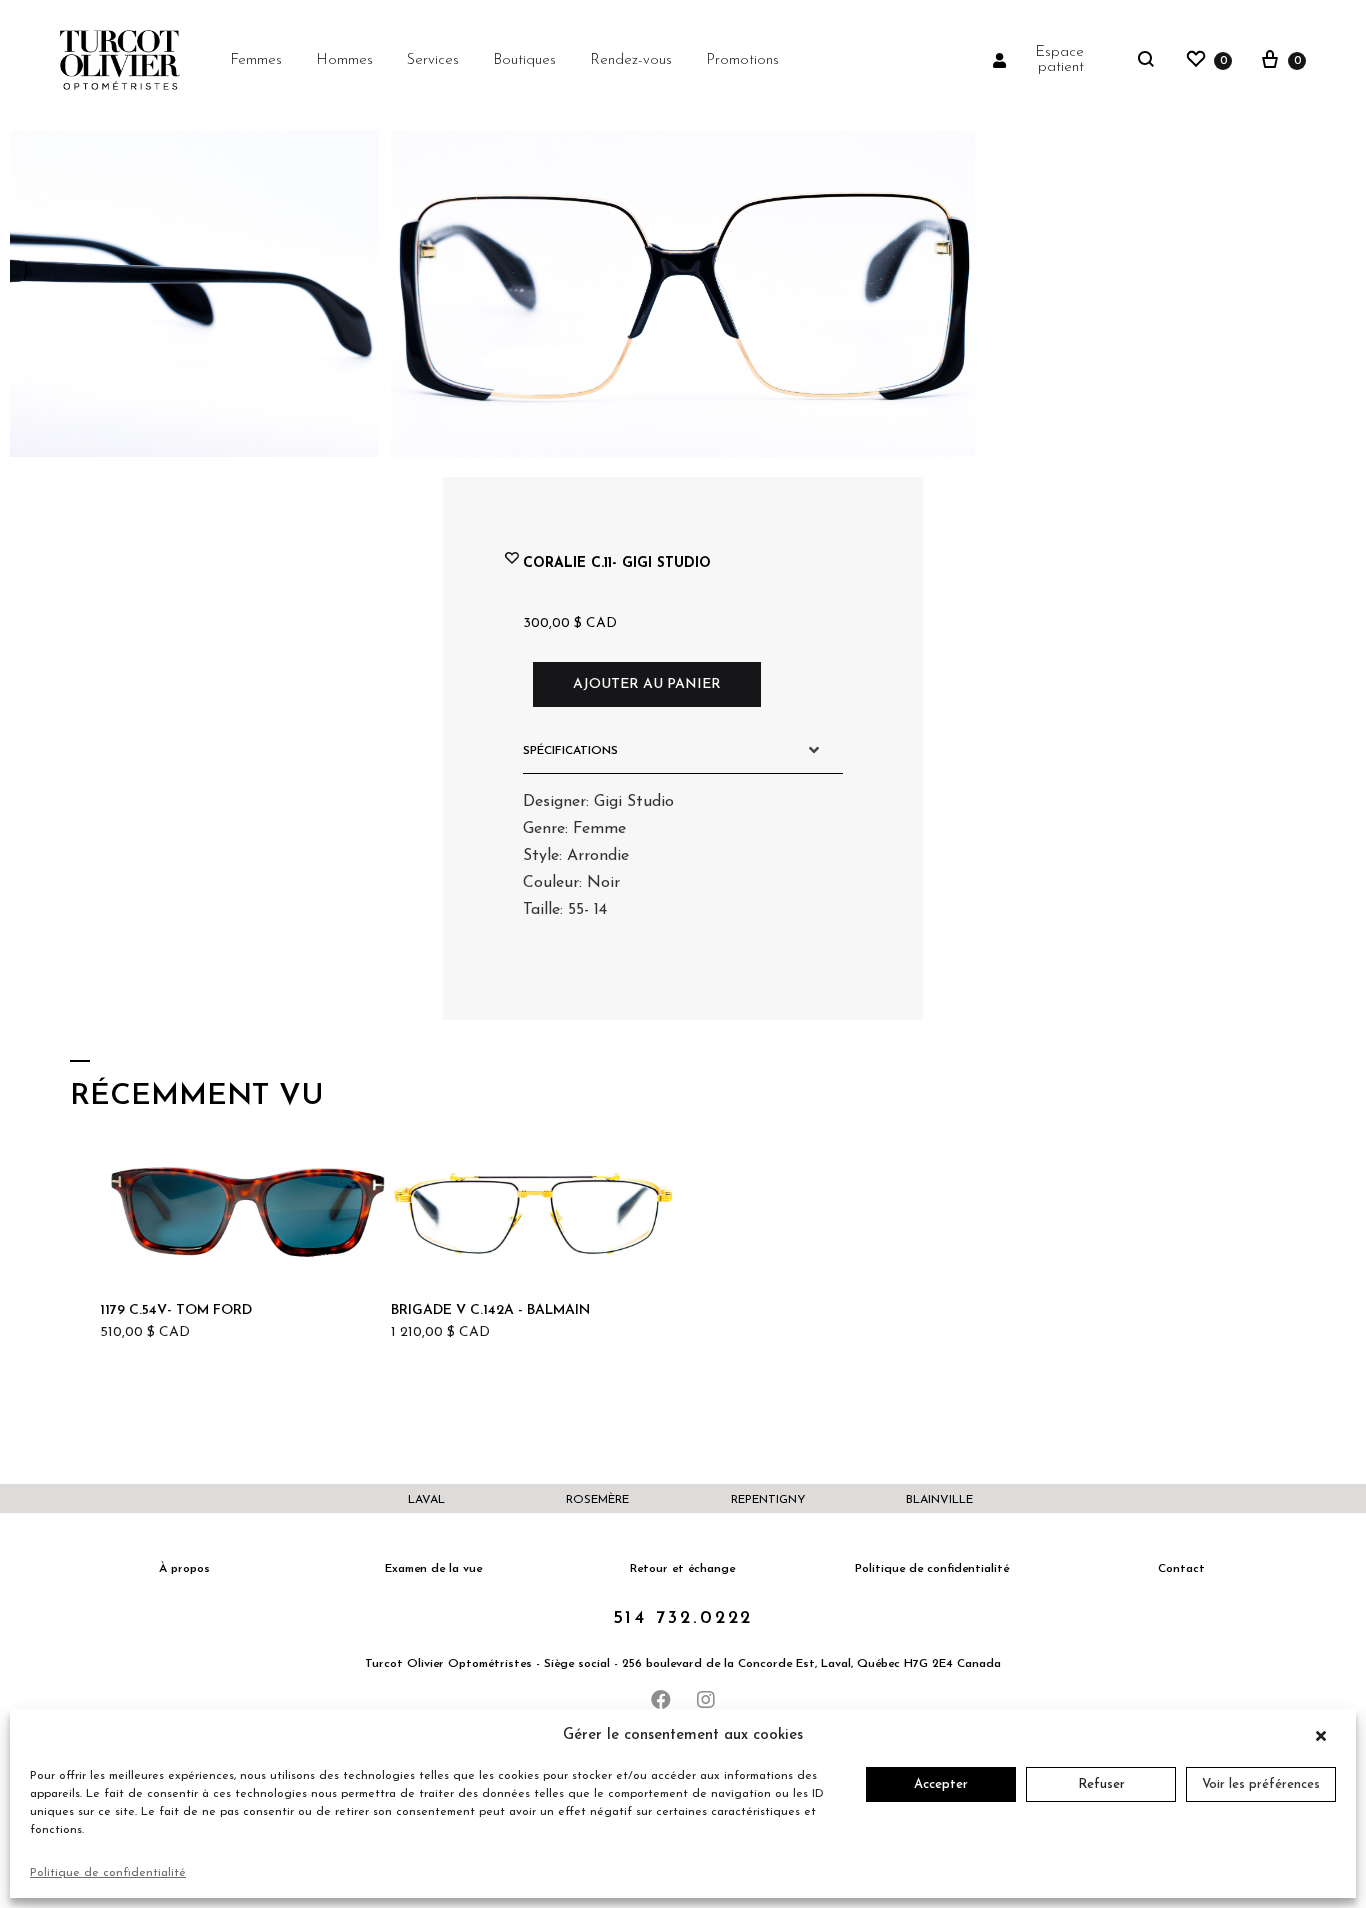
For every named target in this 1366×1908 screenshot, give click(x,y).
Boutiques (524, 60)
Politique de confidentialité (108, 1873)
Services (433, 60)
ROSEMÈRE (597, 1500)
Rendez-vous (631, 60)
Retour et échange (682, 1569)
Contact (1181, 1569)
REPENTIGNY (768, 1500)
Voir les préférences (1261, 1784)
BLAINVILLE (939, 1500)
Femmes (256, 60)
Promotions (742, 60)
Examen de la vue (433, 1569)
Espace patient (1059, 60)
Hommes (344, 60)
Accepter (941, 1784)
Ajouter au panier (647, 684)
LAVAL (426, 1500)
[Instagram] (706, 1700)
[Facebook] (661, 1700)
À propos (184, 1569)
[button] (1326, 1736)
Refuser (1101, 1784)
